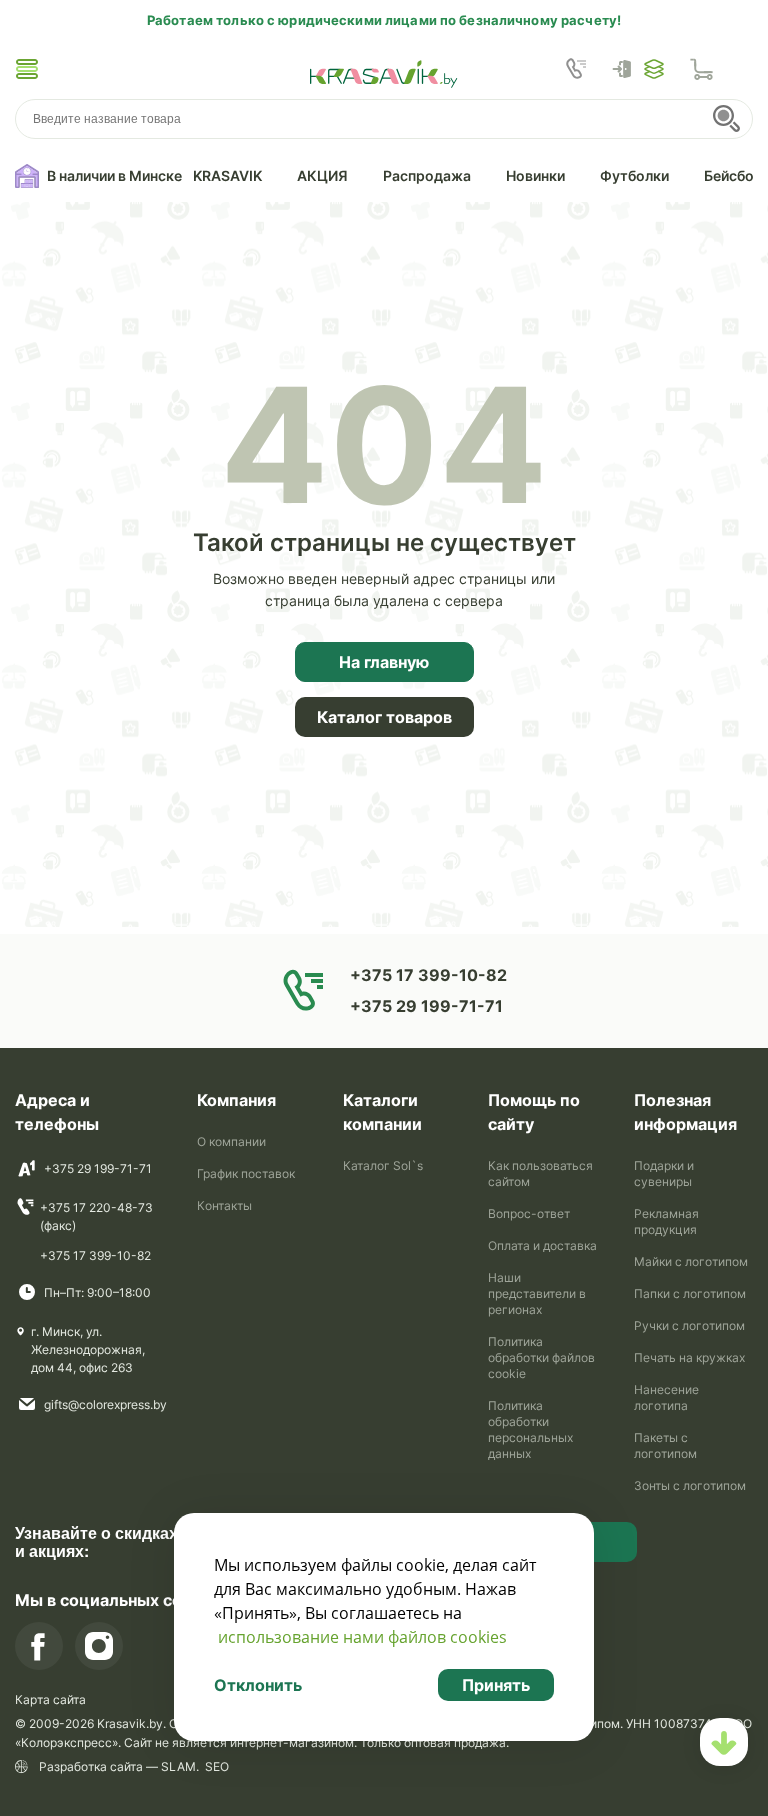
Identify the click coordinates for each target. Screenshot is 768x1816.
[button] (27, 69)
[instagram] (99, 1646)
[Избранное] (654, 69)
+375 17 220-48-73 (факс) (96, 1216)
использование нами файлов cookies (362, 1637)
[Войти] (627, 69)
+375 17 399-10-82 (95, 1255)
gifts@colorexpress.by (105, 1404)
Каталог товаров (384, 717)
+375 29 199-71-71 (98, 1168)
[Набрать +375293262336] (576, 69)
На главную (384, 662)
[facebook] (39, 1646)
